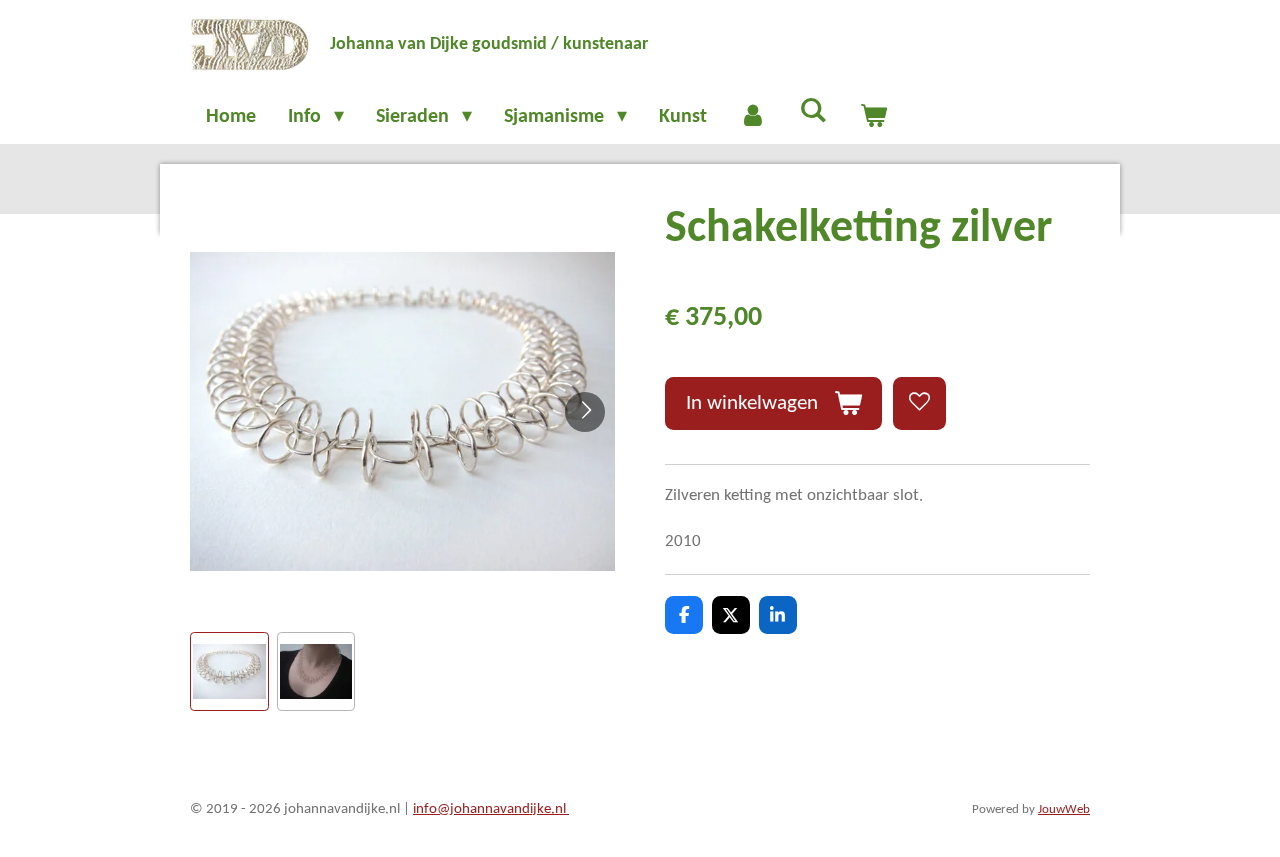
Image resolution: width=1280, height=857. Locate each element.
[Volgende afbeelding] (585, 412)
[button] (229, 671)
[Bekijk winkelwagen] (873, 117)
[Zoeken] (813, 112)
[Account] (753, 117)
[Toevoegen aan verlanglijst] (919, 403)
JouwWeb (1064, 810)
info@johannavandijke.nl (491, 809)
